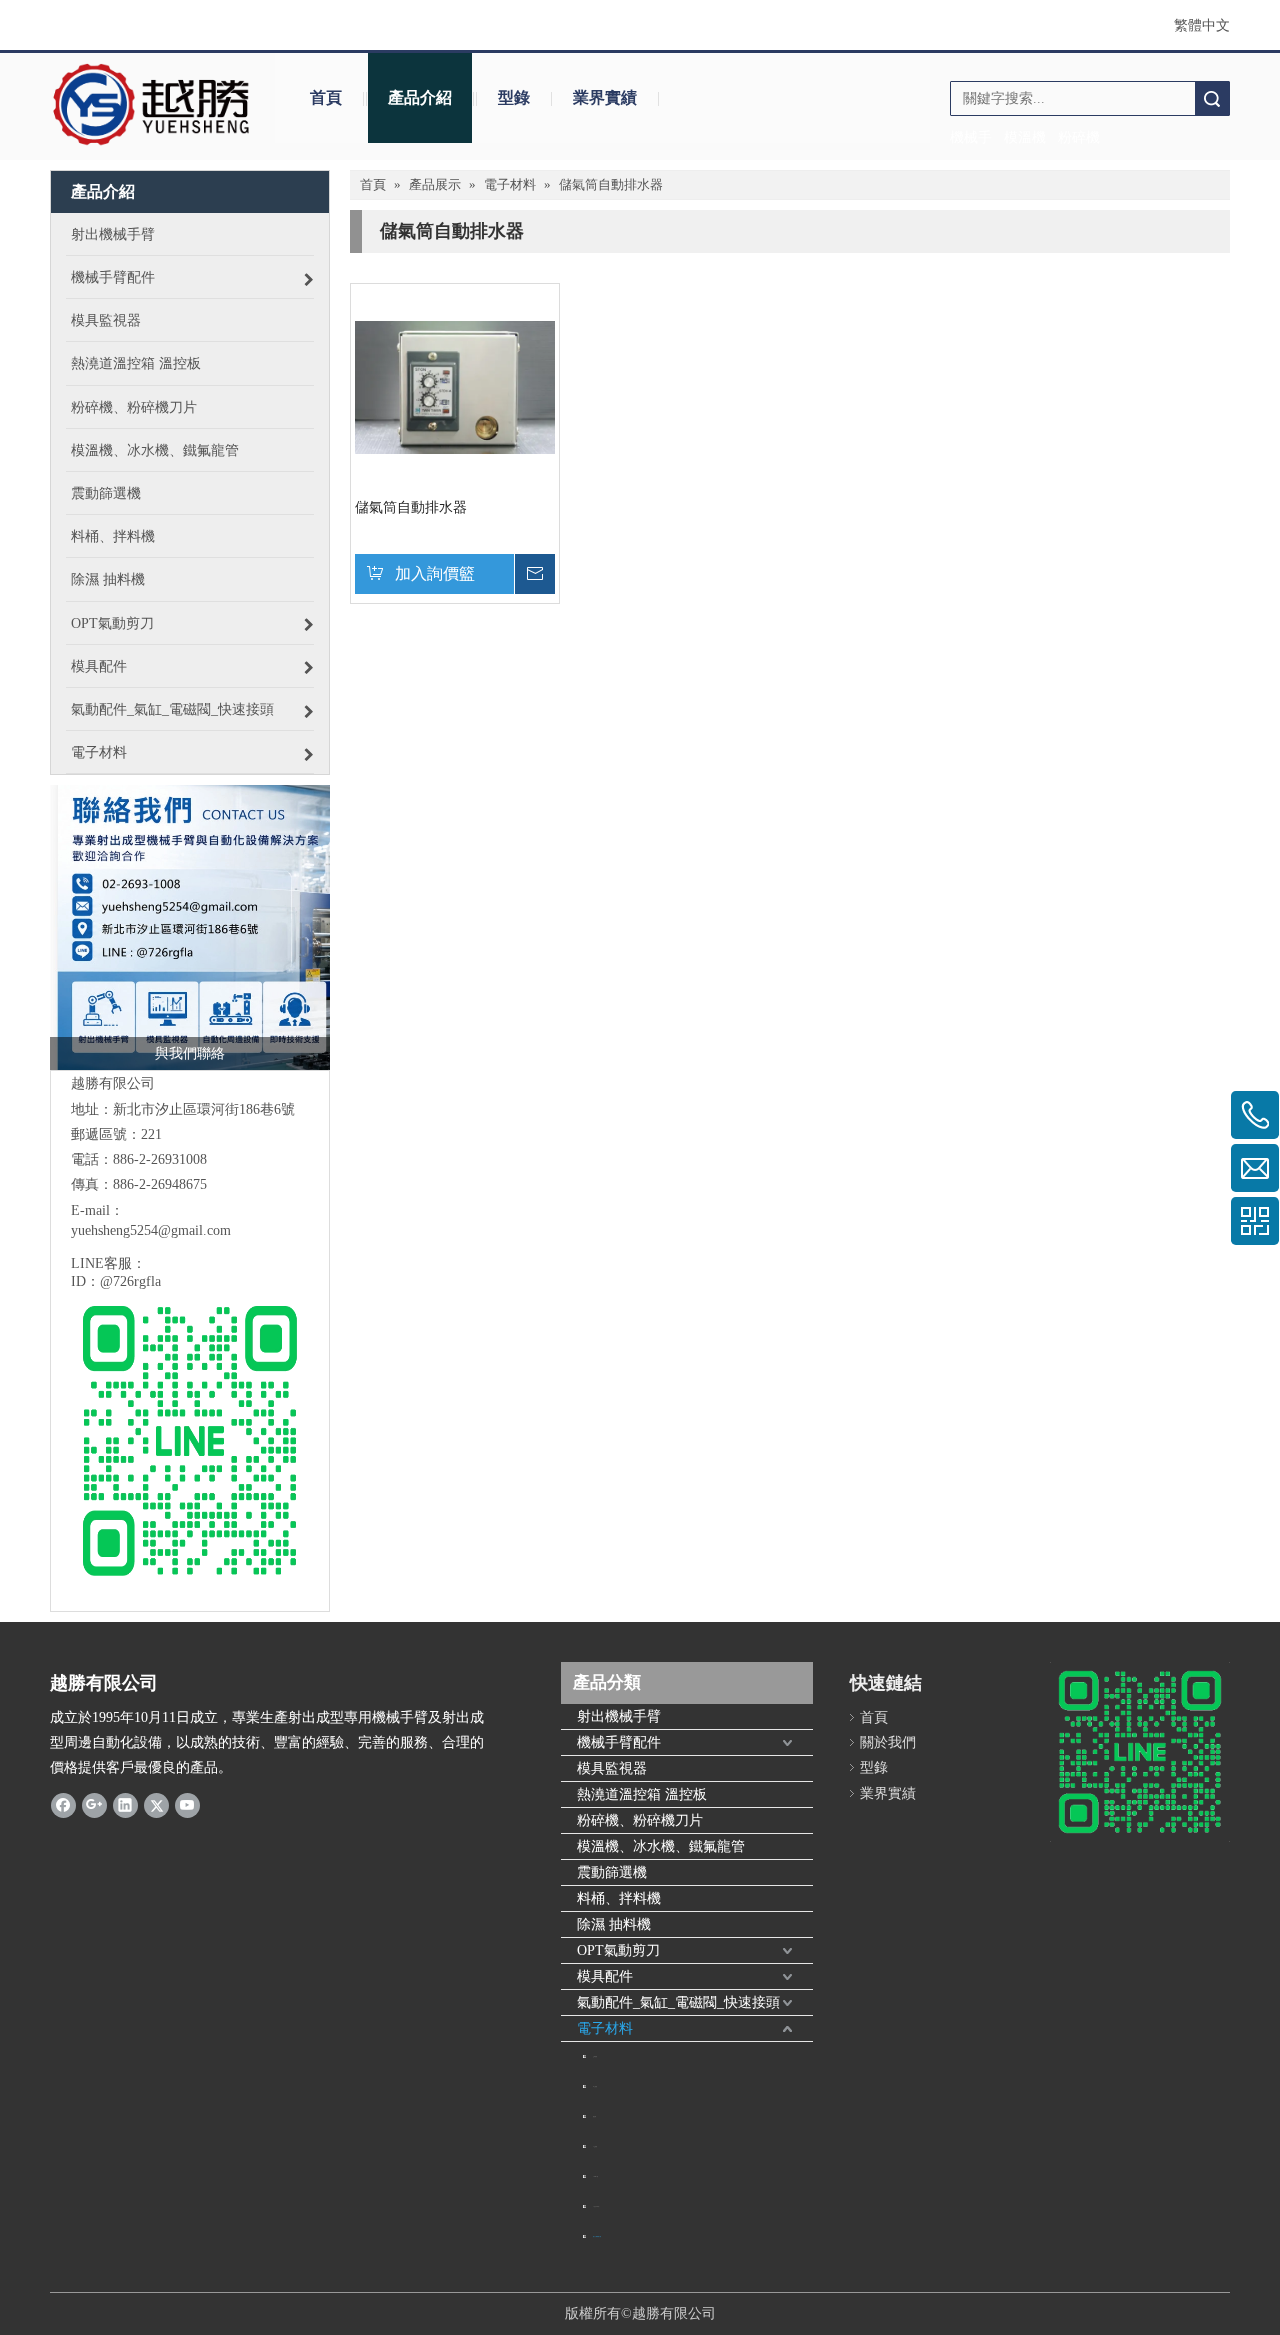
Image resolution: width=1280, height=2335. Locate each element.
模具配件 (605, 1976)
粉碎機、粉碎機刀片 (640, 1820)
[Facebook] (63, 1805)
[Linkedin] (125, 1805)
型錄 (514, 97)
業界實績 (605, 97)
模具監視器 (612, 1768)
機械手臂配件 (619, 1742)
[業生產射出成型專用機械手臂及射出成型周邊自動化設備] (190, 927)
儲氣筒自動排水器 (411, 507)
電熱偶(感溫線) (596, 2206)
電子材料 (605, 2028)
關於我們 (888, 1742)
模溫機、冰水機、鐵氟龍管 (661, 1846)
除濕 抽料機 (614, 1924)
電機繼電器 (595, 2176)
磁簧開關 (595, 2086)
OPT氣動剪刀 (618, 1950)
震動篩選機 (612, 1872)
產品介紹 (420, 97)
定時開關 (595, 2056)
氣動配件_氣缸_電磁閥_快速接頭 (678, 2002)
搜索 (1212, 98)
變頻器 (594, 2116)
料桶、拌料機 (619, 1898)
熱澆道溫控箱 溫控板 (642, 1794)
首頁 (326, 97)
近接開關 (595, 2146)
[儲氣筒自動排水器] (455, 386)
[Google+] (94, 1805)
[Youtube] (187, 1805)
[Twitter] (156, 1805)
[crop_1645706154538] (152, 105)
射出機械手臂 (619, 1716)
